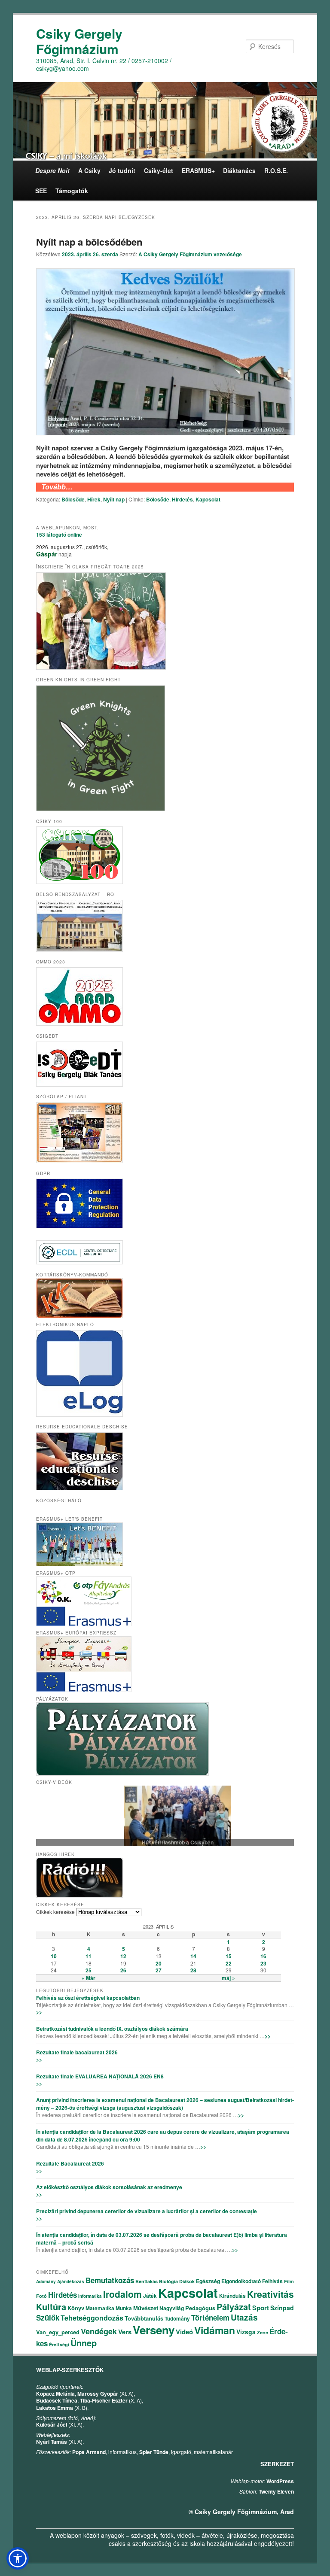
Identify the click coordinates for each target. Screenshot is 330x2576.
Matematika (100, 2308)
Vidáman (215, 2330)
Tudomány (177, 2318)
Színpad (282, 2308)
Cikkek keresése (55, 1912)
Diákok (187, 2281)
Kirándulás (232, 2296)
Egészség (208, 2281)
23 (263, 1963)
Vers (125, 2332)
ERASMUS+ (198, 170)
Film (289, 2281)
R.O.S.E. (276, 170)
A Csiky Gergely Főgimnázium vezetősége (190, 254)
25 (89, 1970)
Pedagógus (200, 2308)
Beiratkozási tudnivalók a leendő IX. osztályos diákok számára (112, 2029)
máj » (228, 1978)
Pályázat (234, 2307)
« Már (89, 1978)
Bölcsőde (73, 499)
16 (263, 1956)
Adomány (46, 2281)
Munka (124, 2308)
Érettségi (59, 2344)
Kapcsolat (208, 499)
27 (159, 1970)
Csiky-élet (159, 170)
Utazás (244, 2317)
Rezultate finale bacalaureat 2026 (77, 2052)
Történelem (210, 2318)
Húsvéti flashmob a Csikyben (165, 1843)
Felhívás (272, 2281)
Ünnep (84, 2343)
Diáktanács (239, 170)
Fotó (41, 2296)
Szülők (48, 2318)
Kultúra (51, 2307)
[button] (18, 2558)
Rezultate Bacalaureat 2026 (70, 2163)
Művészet (146, 2308)
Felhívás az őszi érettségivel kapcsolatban (88, 1998)
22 (229, 1963)
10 (54, 1956)
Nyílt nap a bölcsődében (89, 242)
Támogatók (72, 191)
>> (39, 2012)
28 (193, 1970)
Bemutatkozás (110, 2280)
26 (123, 1970)
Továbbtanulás (144, 2318)
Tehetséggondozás (92, 2318)
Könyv (76, 2308)
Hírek (94, 499)
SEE (41, 191)
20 (159, 1963)
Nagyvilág (172, 2308)
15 (229, 1956)
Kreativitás (270, 2294)
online (59, 535)
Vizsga (246, 2332)
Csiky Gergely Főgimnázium (79, 41)
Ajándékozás (71, 2281)
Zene (263, 2332)
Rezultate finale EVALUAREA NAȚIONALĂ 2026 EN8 (100, 2076)
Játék (150, 2296)
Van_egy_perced (58, 2332)
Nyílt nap (114, 499)
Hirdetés (182, 499)
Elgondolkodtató (241, 2281)
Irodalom (122, 2294)
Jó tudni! (122, 170)
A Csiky (89, 170)
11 (89, 1956)
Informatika (90, 2296)
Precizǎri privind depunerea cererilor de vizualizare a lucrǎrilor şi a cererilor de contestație (147, 2211)
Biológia (168, 2281)
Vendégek (99, 2331)
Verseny (154, 2330)
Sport (261, 2308)
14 (193, 1956)
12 (123, 1956)
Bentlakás (147, 2281)
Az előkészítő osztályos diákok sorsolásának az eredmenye (109, 2187)
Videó (184, 2332)
